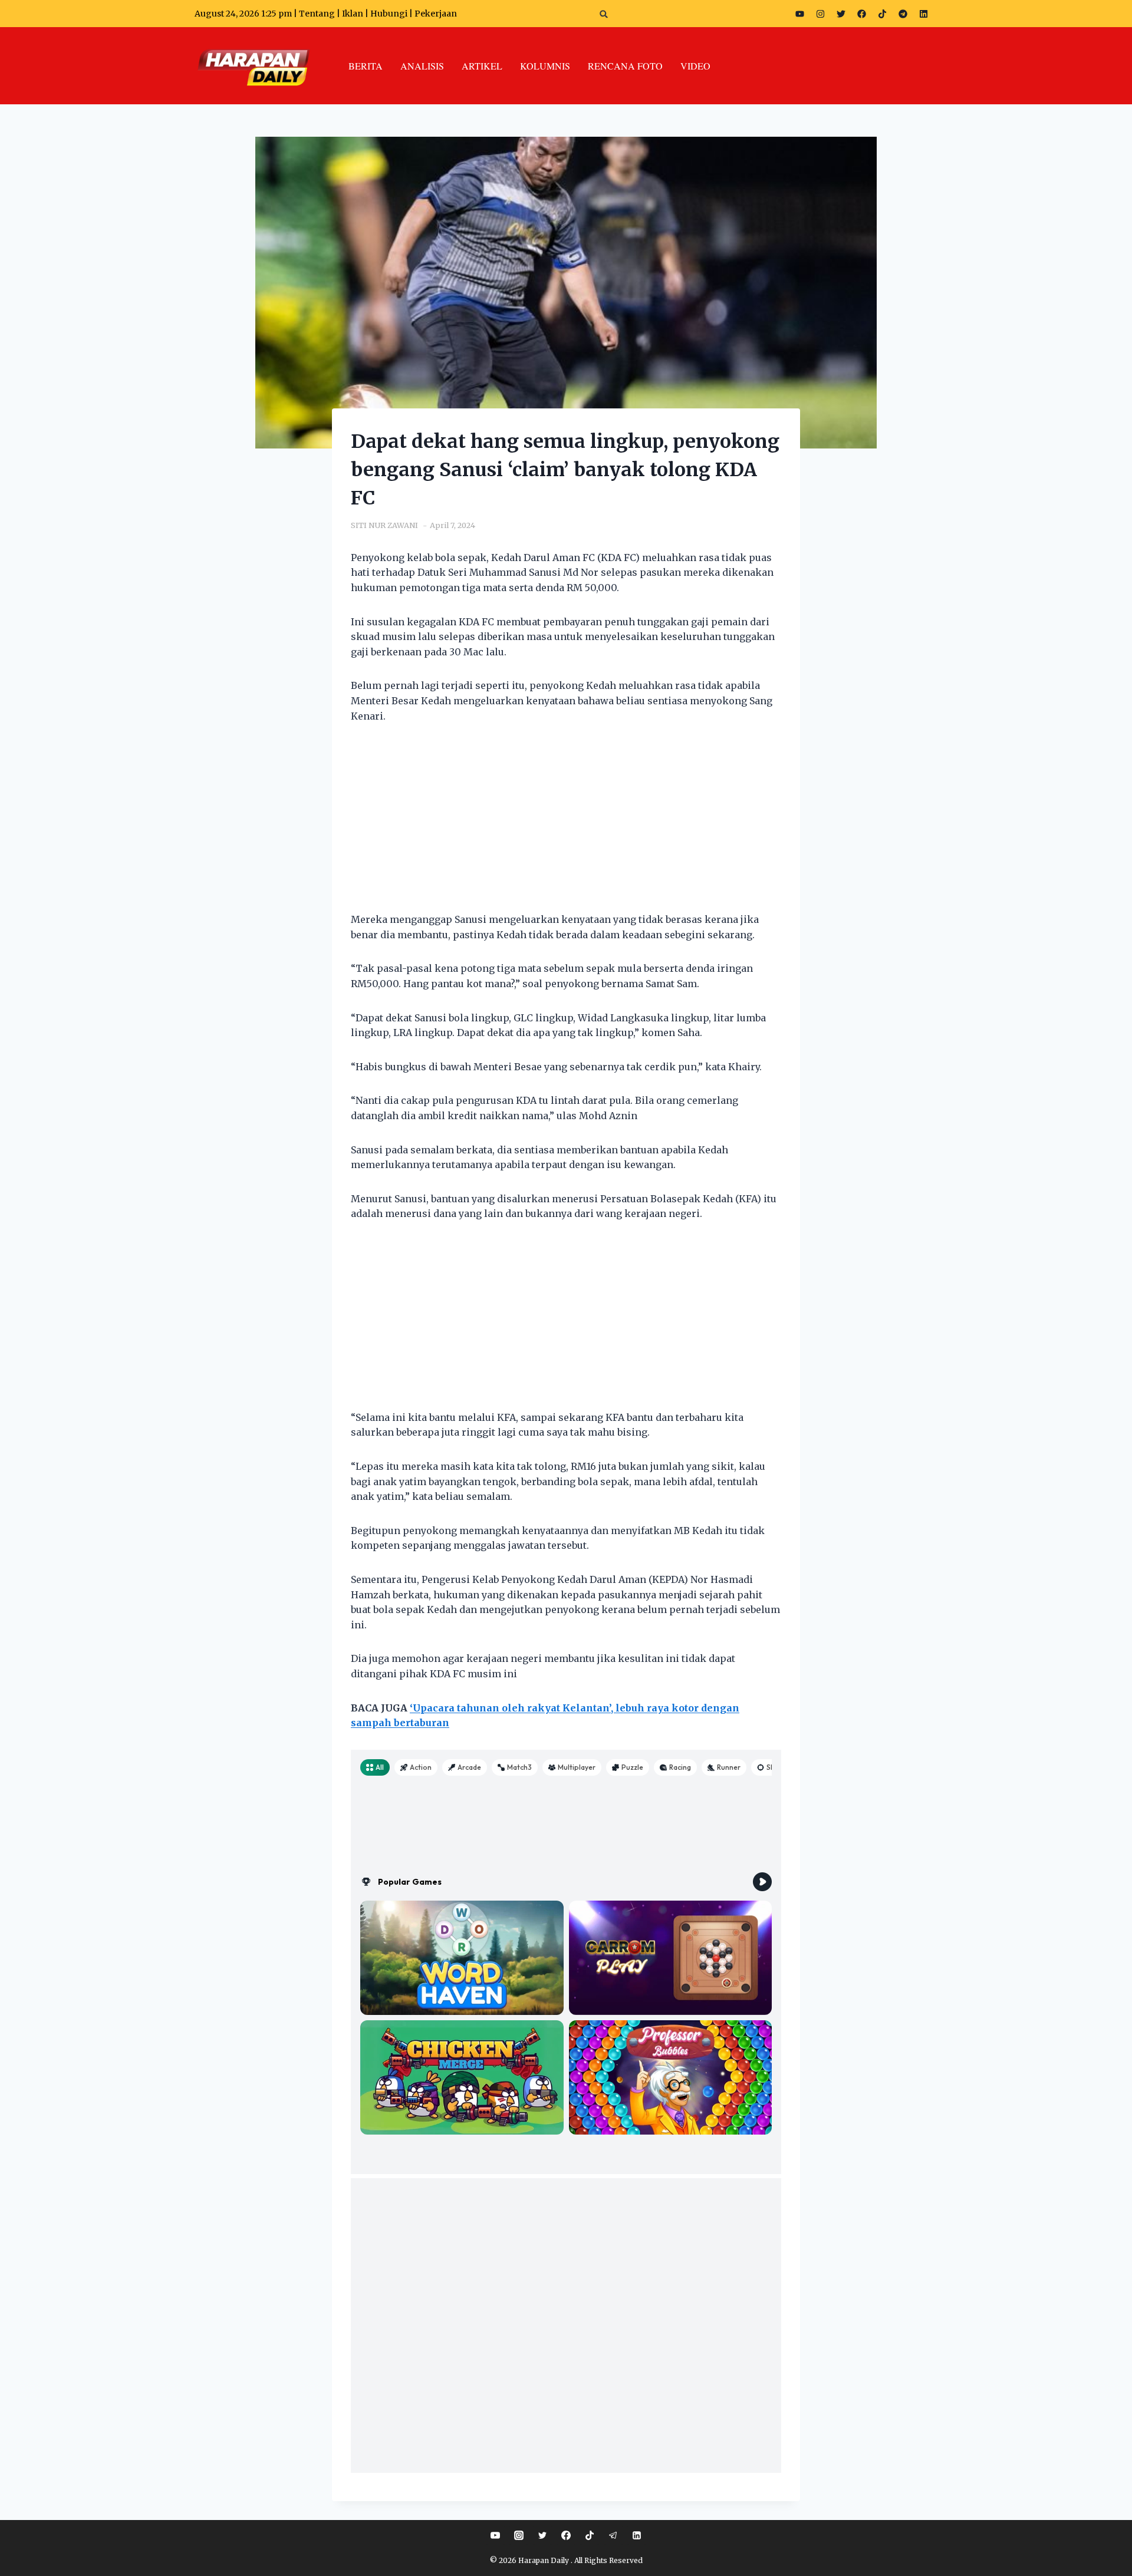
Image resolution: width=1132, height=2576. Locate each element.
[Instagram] (820, 14)
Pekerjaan (436, 14)
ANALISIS (422, 66)
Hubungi (389, 14)
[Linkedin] (637, 2535)
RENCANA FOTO (625, 66)
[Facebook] (861, 14)
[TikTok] (590, 2535)
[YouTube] (495, 2535)
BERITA (366, 66)
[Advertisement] (566, 825)
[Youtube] (799, 14)
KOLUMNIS (545, 66)
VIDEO (695, 66)
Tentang (317, 14)
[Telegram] (903, 14)
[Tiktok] (882, 14)
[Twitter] (841, 14)
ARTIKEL (482, 66)
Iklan (353, 14)
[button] (604, 14)
